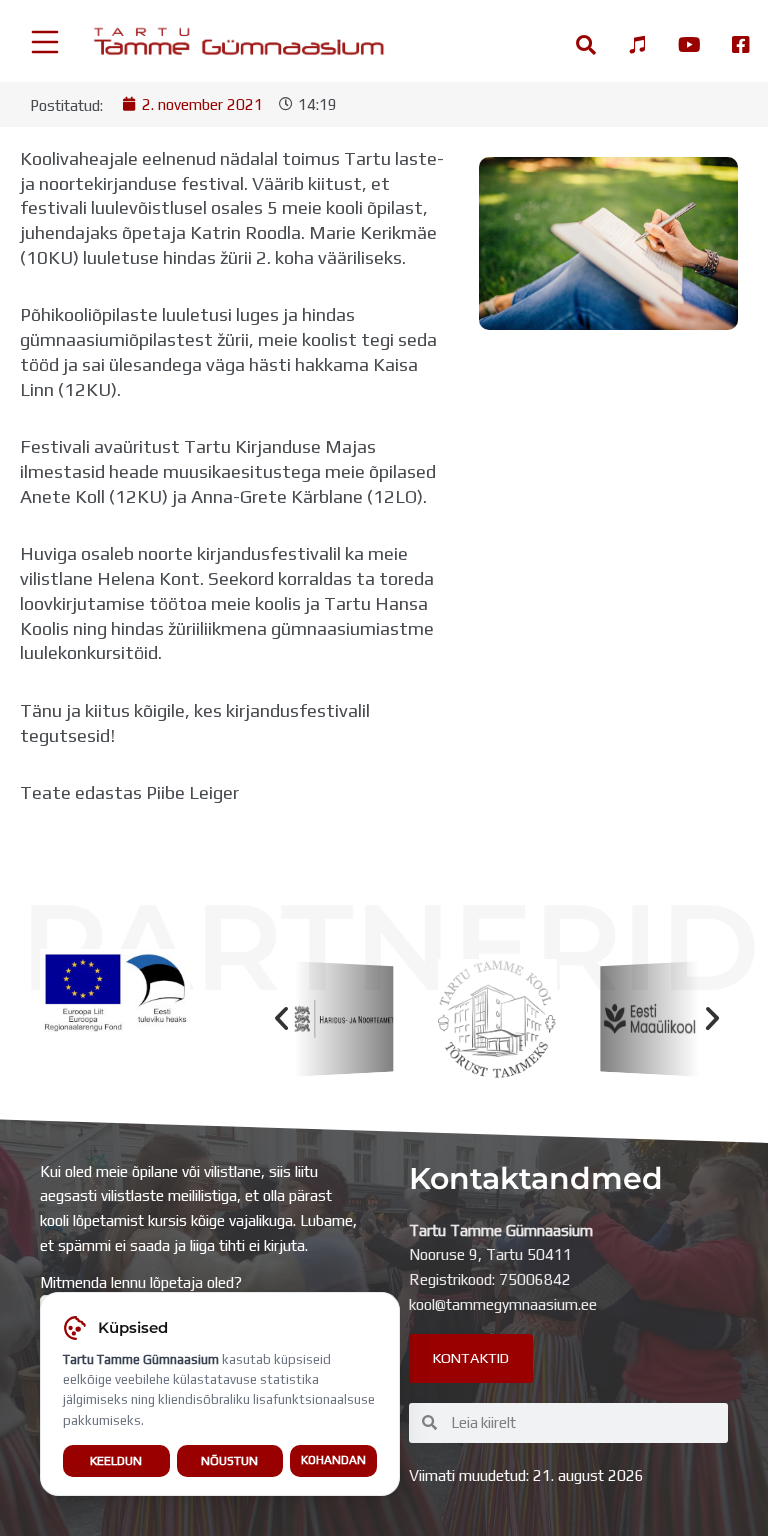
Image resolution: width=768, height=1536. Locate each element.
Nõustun (229, 1460)
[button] (281, 1018)
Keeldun (116, 1460)
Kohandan (333, 1460)
